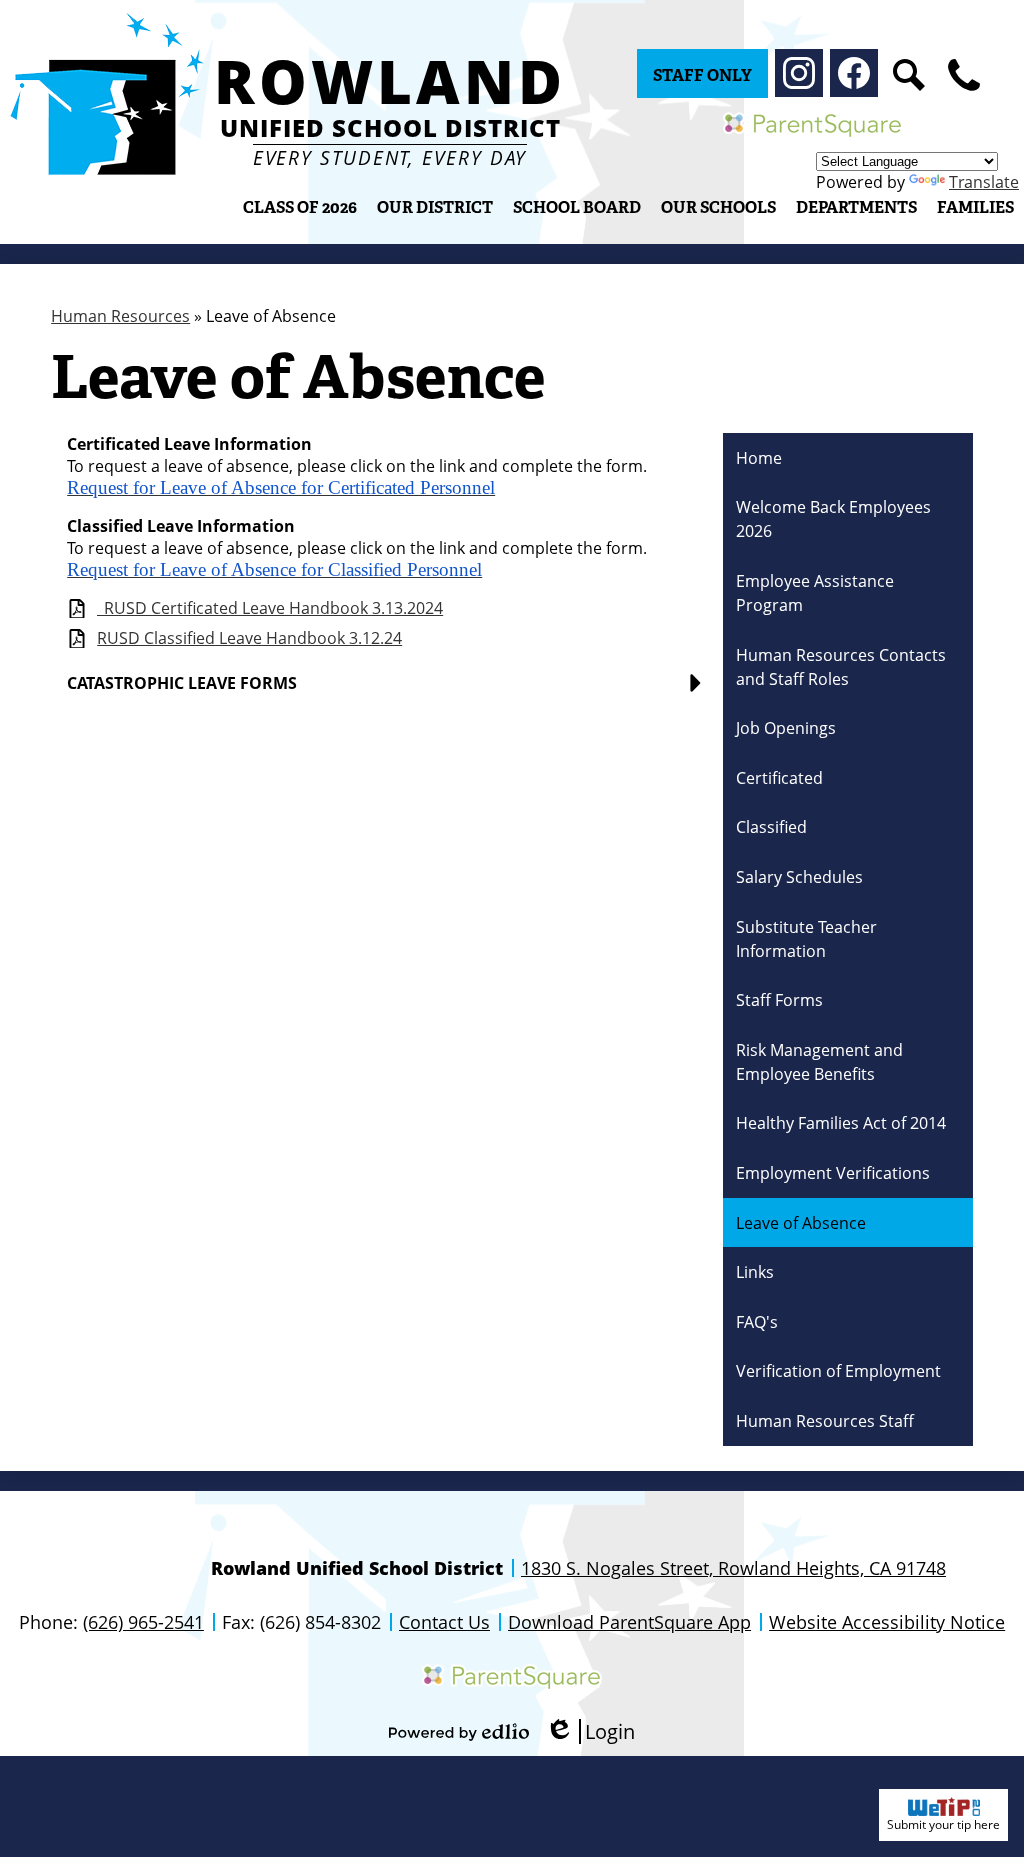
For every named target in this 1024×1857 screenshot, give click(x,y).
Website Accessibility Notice (887, 1622)
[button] (435, 207)
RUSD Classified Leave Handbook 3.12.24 (249, 638)
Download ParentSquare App (629, 1622)
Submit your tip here (943, 1824)
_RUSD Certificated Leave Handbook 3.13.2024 (270, 608)
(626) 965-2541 (143, 1622)
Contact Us (444, 1622)
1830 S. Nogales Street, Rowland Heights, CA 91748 (733, 1568)
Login (590, 1731)
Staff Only (702, 75)
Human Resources (120, 316)
